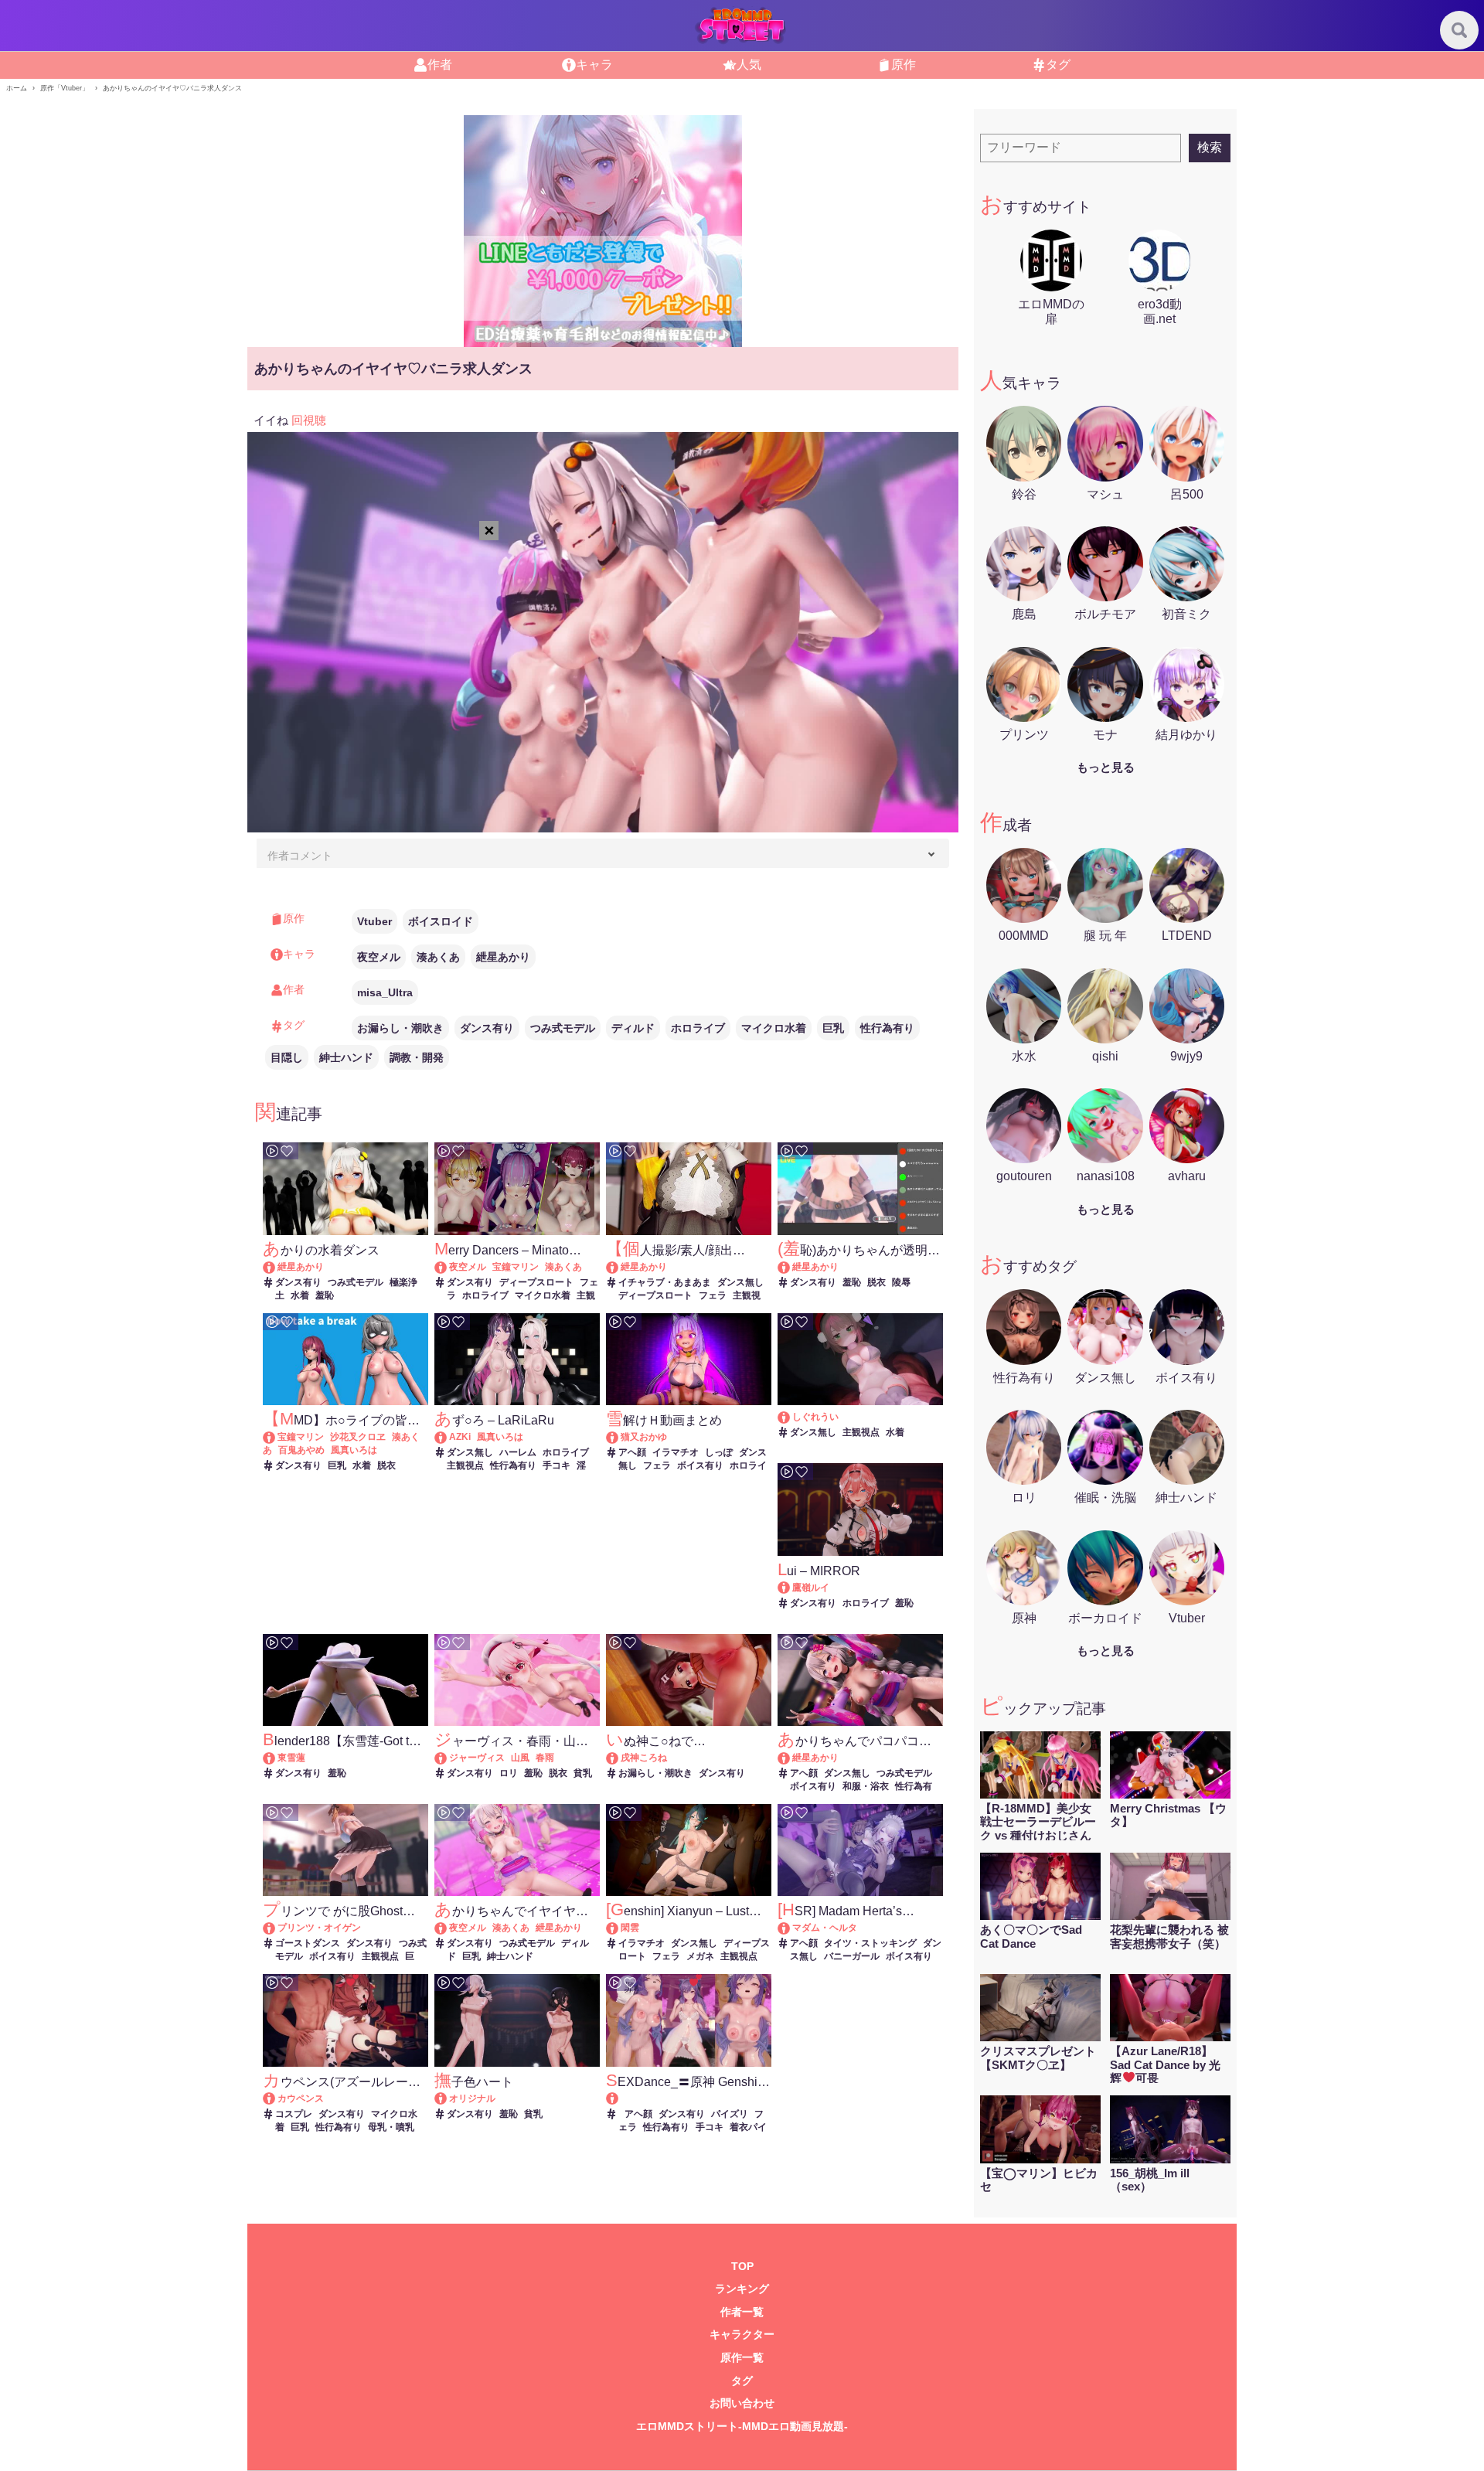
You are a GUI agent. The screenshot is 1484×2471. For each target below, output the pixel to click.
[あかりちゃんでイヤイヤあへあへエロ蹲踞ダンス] (448, 1928)
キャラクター (742, 2335)
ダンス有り (487, 1028)
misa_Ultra (385, 992)
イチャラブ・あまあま (665, 1282)
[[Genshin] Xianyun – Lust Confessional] (619, 1928)
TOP (742, 2267)
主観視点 (465, 1465)
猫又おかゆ (644, 1437)
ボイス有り (700, 1465)
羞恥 (325, 1295)
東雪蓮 (291, 1758)
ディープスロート (536, 1282)
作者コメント (300, 856)
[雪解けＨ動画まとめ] (619, 1437)
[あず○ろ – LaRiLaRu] (448, 1437)
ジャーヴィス (477, 1758)
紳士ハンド (346, 1057)
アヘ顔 (632, 1452)
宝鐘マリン (516, 1267)
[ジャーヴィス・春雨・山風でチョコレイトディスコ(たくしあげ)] (448, 1758)
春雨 (545, 1758)
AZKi (460, 1437)
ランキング (742, 2289)
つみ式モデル (563, 1028)
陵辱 (901, 1282)
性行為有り (887, 1028)
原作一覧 (742, 2358)
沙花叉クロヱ (358, 1437)
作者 (440, 65)
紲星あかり (503, 957)
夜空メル (379, 957)
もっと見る (1106, 767)
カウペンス (301, 2098)
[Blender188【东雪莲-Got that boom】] (276, 1758)
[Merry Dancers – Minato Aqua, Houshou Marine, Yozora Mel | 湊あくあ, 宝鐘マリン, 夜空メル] (448, 1267)
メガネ (700, 1956)
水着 (300, 1295)
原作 (904, 65)
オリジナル (472, 2098)
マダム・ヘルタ (825, 1928)
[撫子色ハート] (448, 2098)
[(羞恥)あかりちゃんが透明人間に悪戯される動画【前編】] (791, 1267)
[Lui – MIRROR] (791, 1588)
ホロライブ (698, 1028)
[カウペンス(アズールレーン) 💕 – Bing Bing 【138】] (276, 2098)
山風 (520, 1758)
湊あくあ (438, 957)
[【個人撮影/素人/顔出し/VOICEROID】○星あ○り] (619, 1267)
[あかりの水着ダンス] (276, 1267)
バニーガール (852, 1956)
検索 (1210, 147)
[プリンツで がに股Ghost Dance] (276, 1928)
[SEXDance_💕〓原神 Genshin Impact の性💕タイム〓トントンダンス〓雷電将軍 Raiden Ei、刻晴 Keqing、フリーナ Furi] (688, 2099)
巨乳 (833, 1028)
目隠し (287, 1057)
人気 (749, 65)
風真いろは (354, 1450)
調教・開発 (417, 1057)
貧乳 (583, 1773)
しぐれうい (815, 1417)
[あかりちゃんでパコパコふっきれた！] (791, 1758)
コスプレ (294, 2114)
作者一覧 (742, 2312)
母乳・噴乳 (391, 2127)
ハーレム (518, 1452)
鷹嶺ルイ (811, 1588)
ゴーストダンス (308, 1943)
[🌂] (791, 1417)
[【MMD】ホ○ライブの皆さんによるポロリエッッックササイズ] (276, 1437)
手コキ (556, 1465)
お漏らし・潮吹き (400, 1028)
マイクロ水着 (774, 1028)
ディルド (633, 1028)
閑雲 (630, 1928)
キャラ (594, 65)
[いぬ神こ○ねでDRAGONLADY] (619, 1758)
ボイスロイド (441, 921)
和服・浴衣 (866, 1786)
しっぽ (719, 1452)
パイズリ (730, 2114)
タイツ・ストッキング (870, 1943)
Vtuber (374, 921)
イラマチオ (676, 1452)
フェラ (713, 1295)
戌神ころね (644, 1758)
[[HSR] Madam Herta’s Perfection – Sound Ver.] (791, 1928)
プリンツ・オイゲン (319, 1928)
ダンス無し (740, 1282)
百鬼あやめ (301, 1450)
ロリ (509, 1773)
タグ (1058, 65)
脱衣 (876, 1282)
